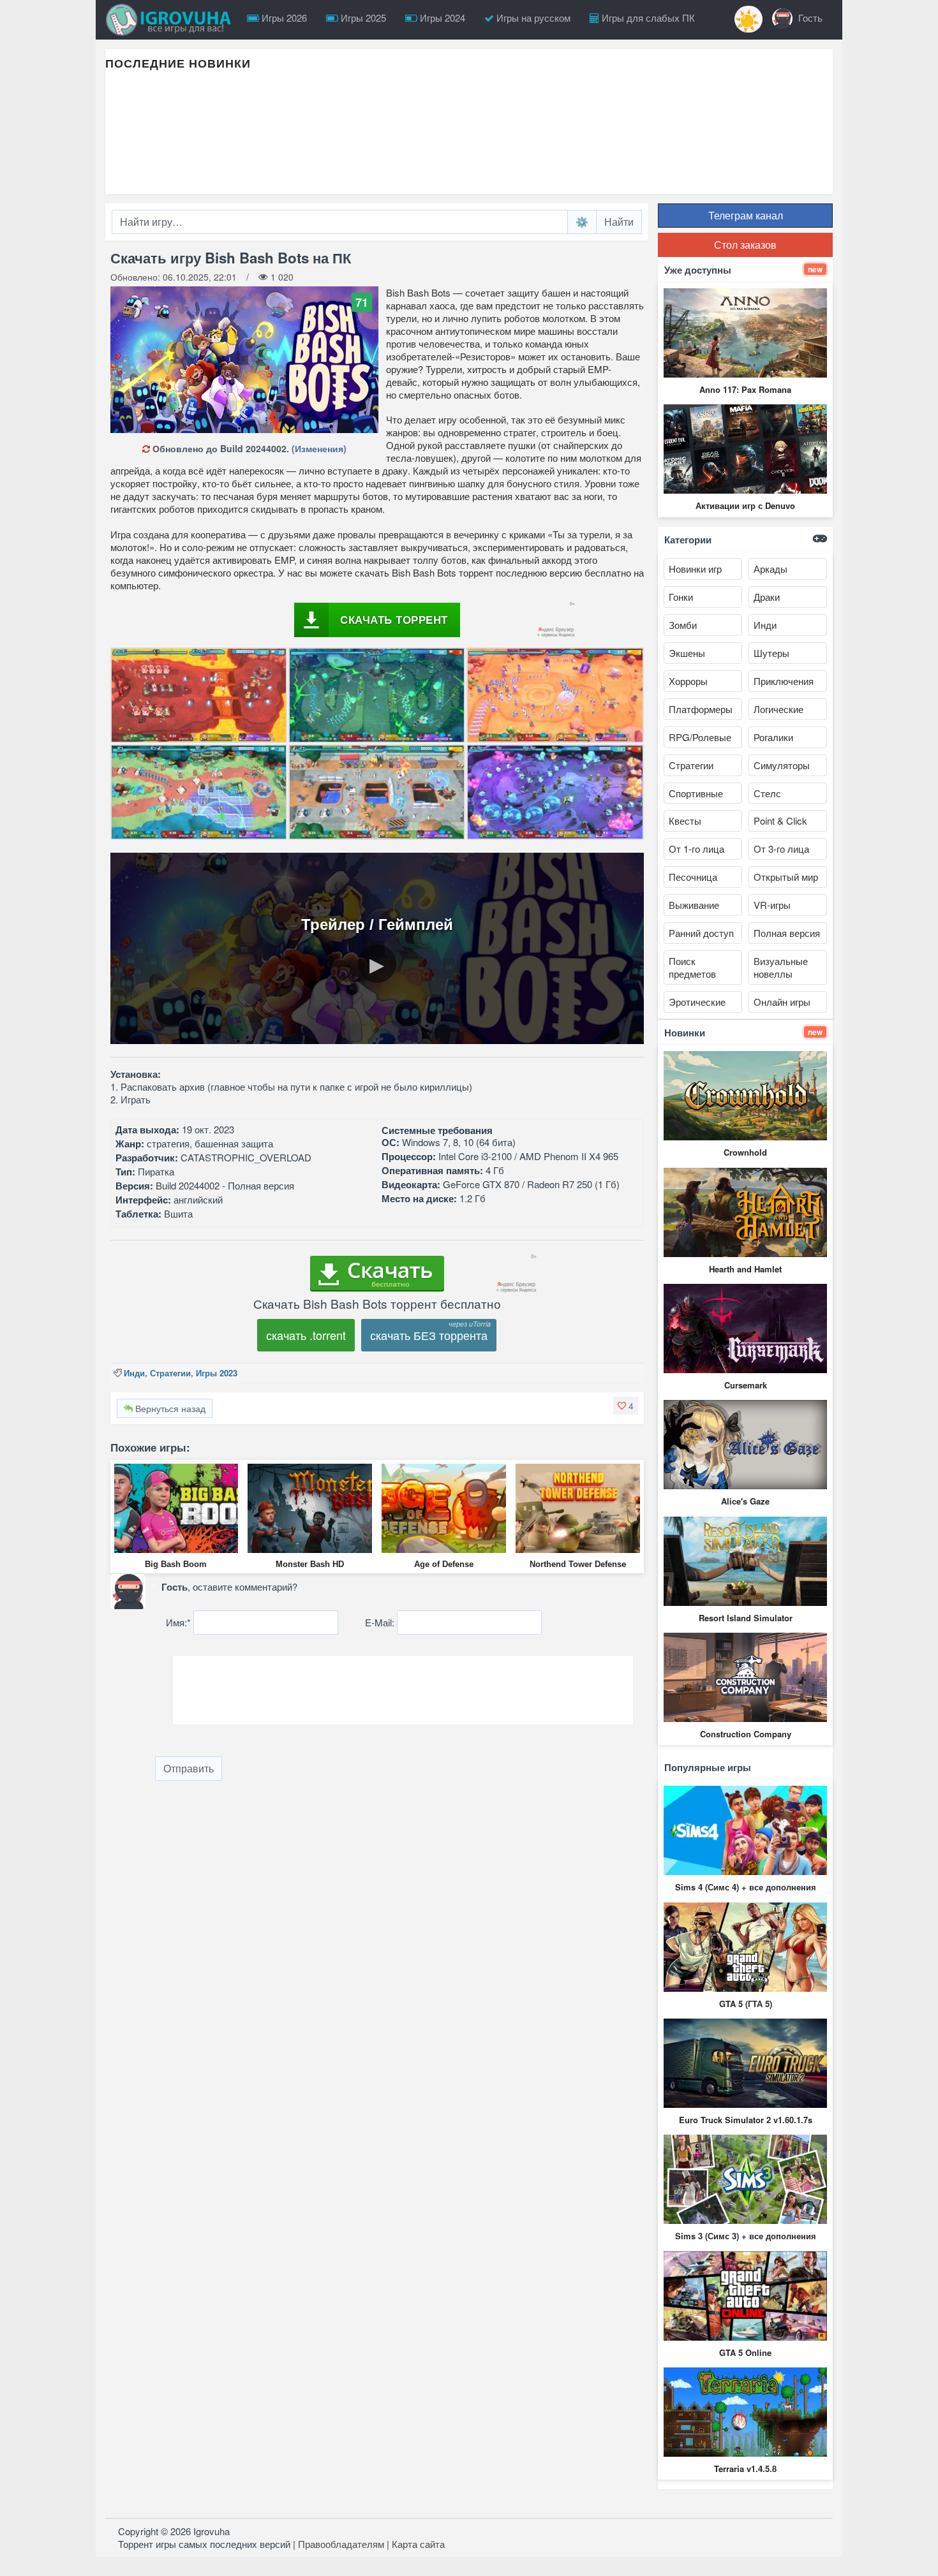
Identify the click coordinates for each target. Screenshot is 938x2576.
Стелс (767, 793)
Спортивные (696, 793)
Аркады (770, 569)
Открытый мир (786, 877)
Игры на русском (532, 18)
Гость (809, 18)
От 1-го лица (696, 849)
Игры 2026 (283, 18)
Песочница (693, 877)
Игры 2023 (217, 1373)
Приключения (784, 681)
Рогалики (773, 737)
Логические (778, 709)
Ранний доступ (701, 933)
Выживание (694, 905)
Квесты (685, 821)
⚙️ (582, 222)
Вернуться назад (169, 1408)
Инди (134, 1373)
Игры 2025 (362, 18)
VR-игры (772, 905)
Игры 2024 (441, 18)
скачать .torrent (306, 1335)
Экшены (687, 653)
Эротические (697, 1002)
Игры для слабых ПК (647, 18)
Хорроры (688, 681)
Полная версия (787, 933)
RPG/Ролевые (700, 737)
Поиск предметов (692, 967)
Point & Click (780, 821)
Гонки (681, 597)
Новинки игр (695, 569)
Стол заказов (745, 245)
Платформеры (701, 709)
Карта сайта (418, 2544)
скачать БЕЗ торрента (429, 1335)
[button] (626, 1406)
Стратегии (170, 1373)
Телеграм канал (746, 215)
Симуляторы (782, 765)
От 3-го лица (781, 849)
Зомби (683, 625)
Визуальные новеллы (781, 967)
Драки (767, 597)
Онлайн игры (782, 1002)
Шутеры (771, 653)
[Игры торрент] (172, 20)
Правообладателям (341, 2544)
